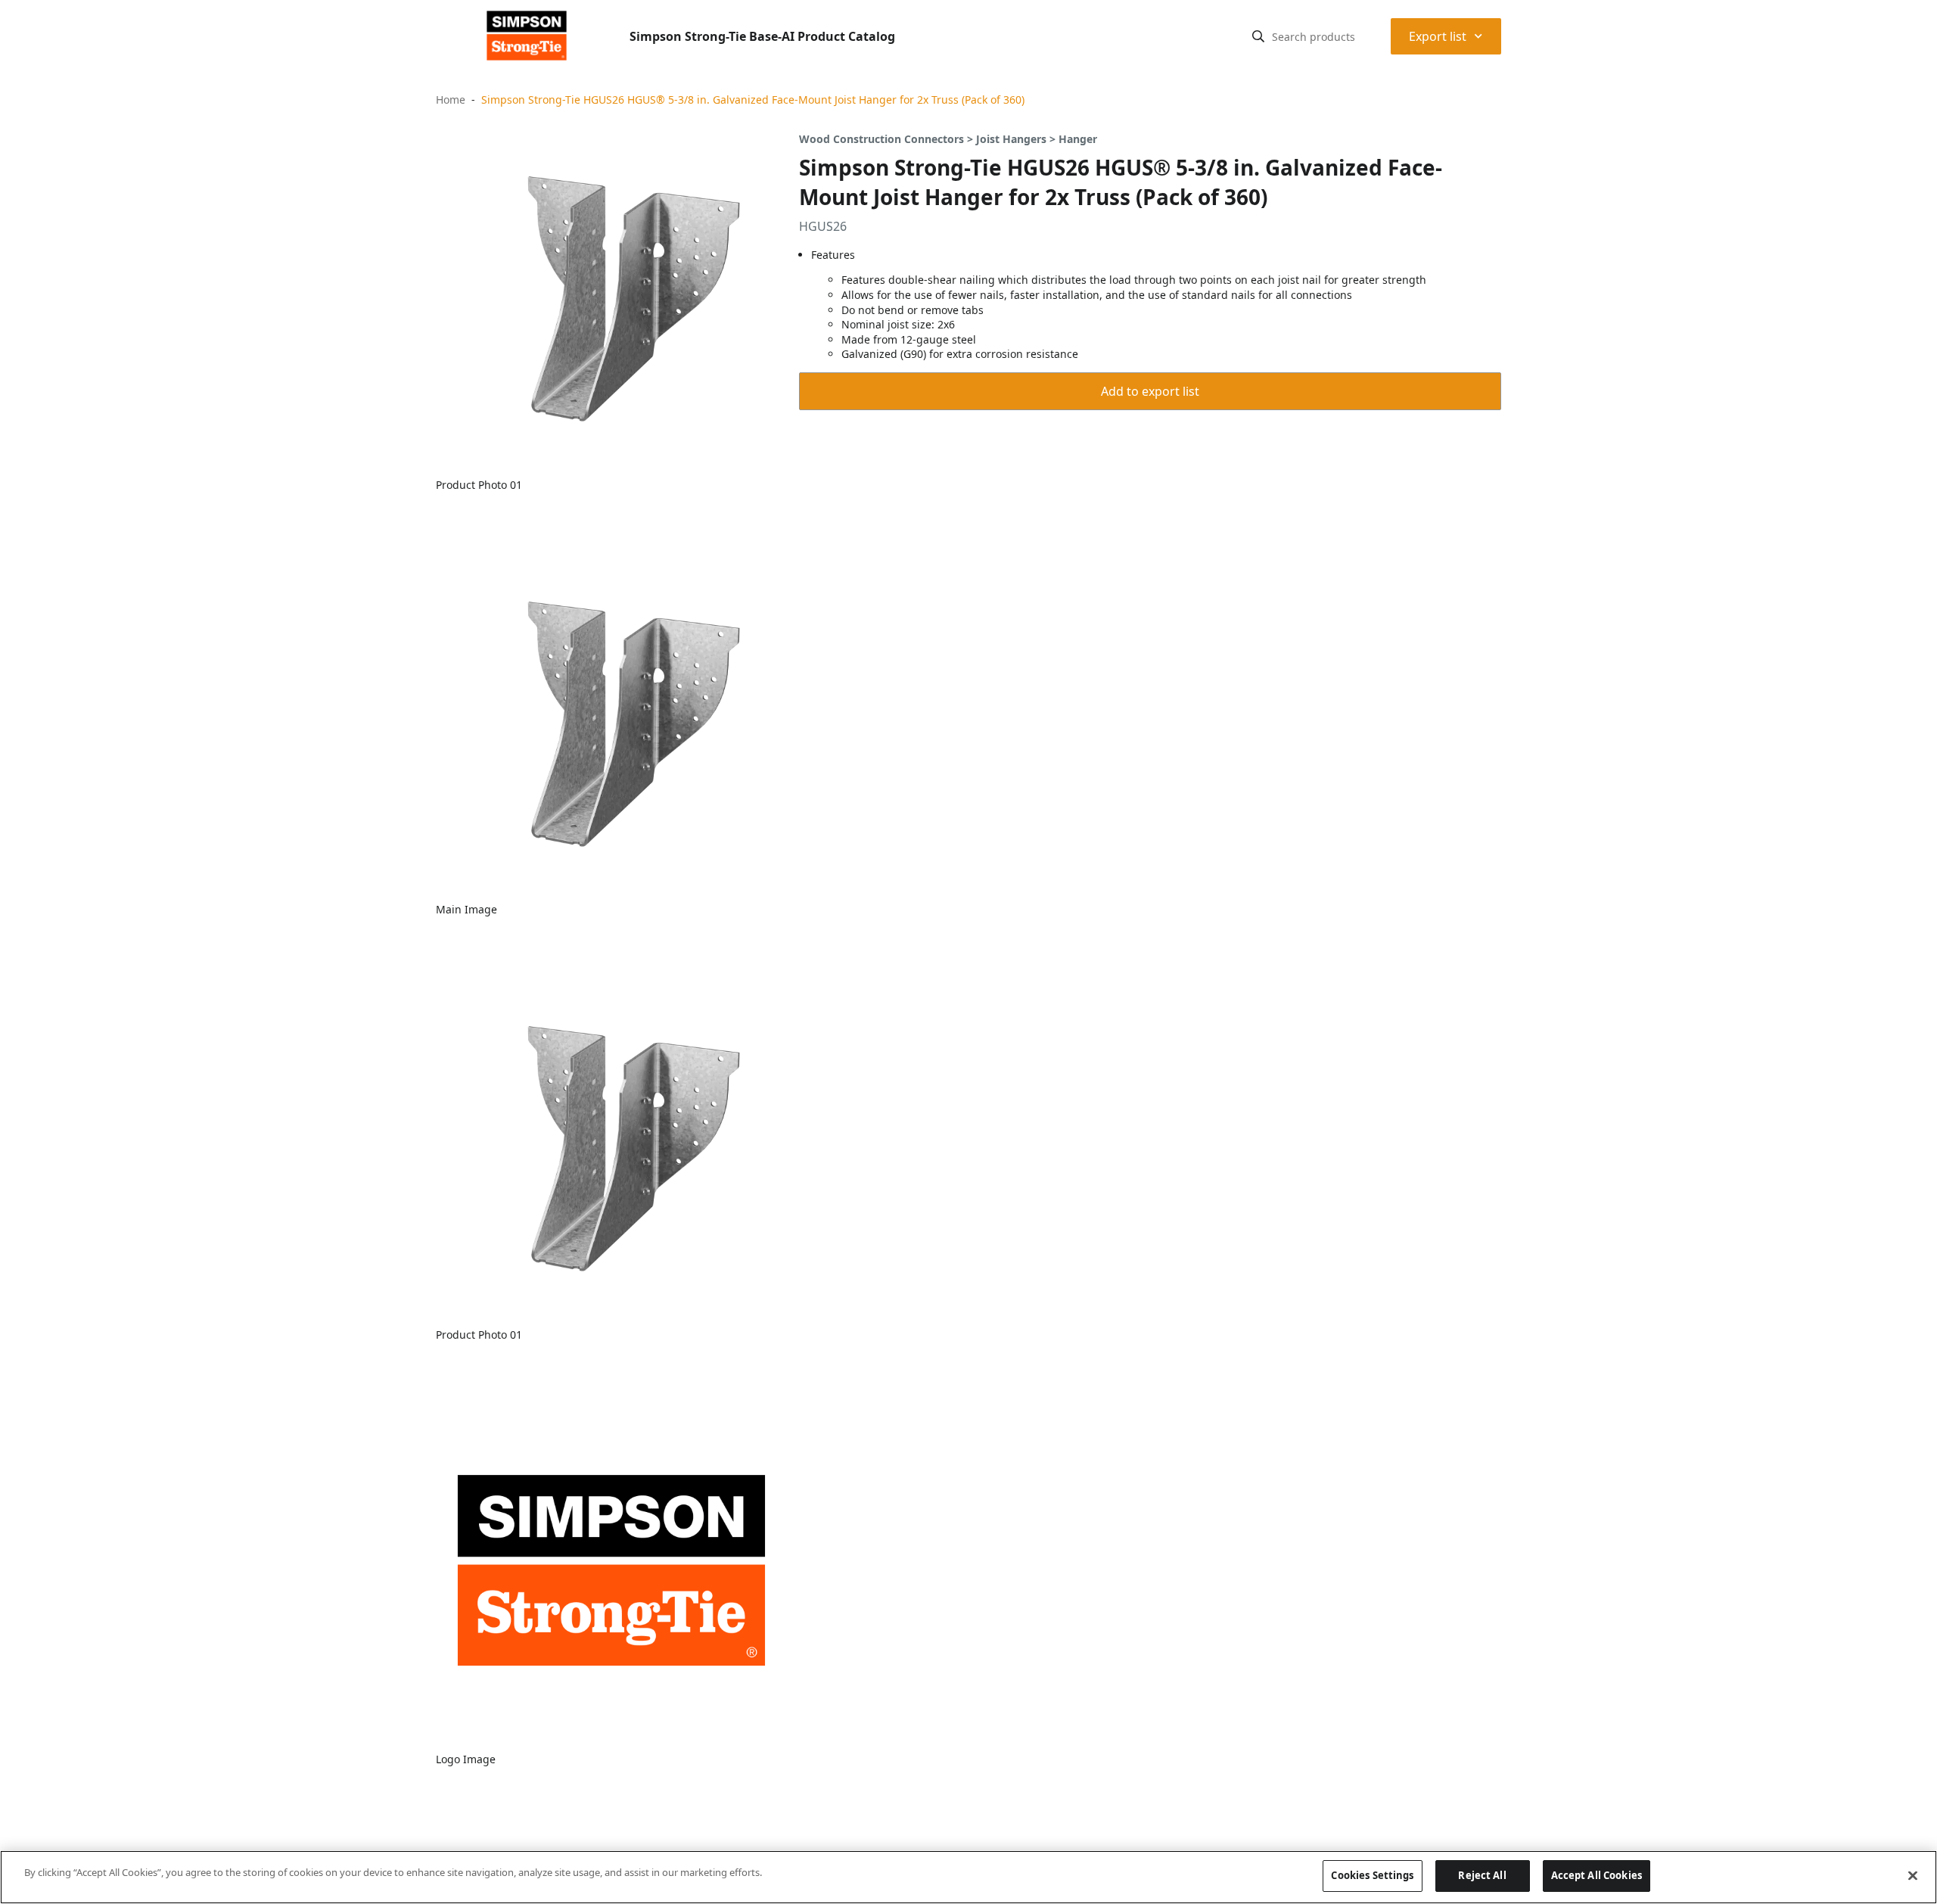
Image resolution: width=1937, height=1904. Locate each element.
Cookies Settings (1372, 1875)
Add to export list (1150, 391)
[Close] (1913, 1875)
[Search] (1258, 36)
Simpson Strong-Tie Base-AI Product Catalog (762, 36)
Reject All (1482, 1875)
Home (451, 100)
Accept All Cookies (1597, 1875)
